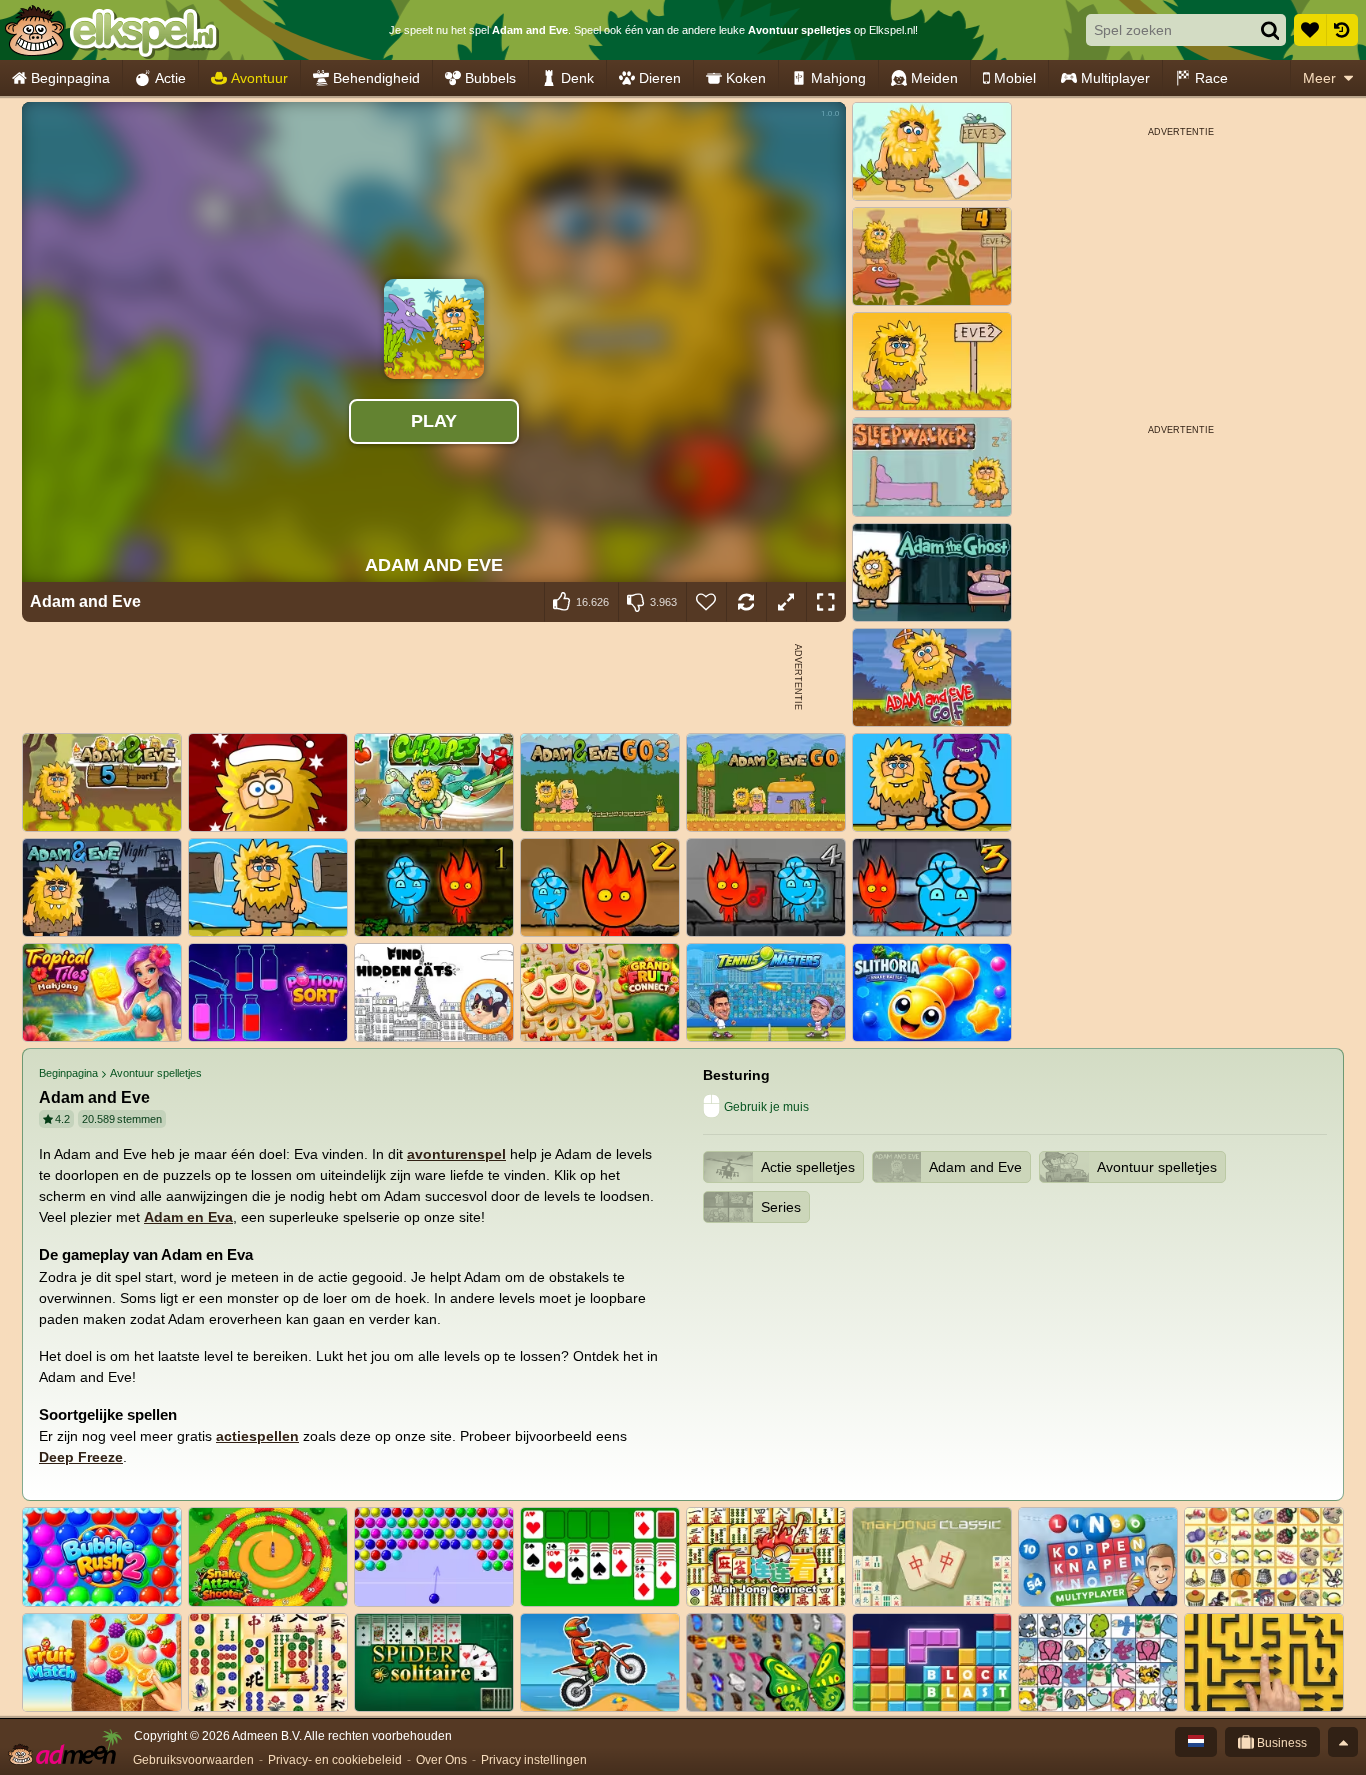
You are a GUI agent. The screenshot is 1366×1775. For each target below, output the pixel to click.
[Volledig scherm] (826, 602)
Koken (746, 78)
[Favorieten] (1310, 30)
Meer (1319, 78)
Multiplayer (1115, 78)
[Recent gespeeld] (1342, 30)
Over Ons (441, 1760)
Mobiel (1015, 78)
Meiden (934, 78)
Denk (577, 78)
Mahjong (838, 78)
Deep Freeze (81, 1457)
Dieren (660, 78)
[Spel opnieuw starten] (746, 602)
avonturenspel (456, 1154)
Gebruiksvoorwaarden (193, 1760)
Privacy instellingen (534, 1760)
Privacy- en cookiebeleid (335, 1760)
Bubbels (490, 78)
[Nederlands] (1196, 1742)
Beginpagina (70, 78)
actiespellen (257, 1436)
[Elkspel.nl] (110, 30)
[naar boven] (1343, 1742)
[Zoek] (1270, 30)
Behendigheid (376, 78)
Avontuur (259, 78)
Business (1280, 1743)
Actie (170, 78)
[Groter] (786, 602)
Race (1211, 78)
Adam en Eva (188, 1217)
